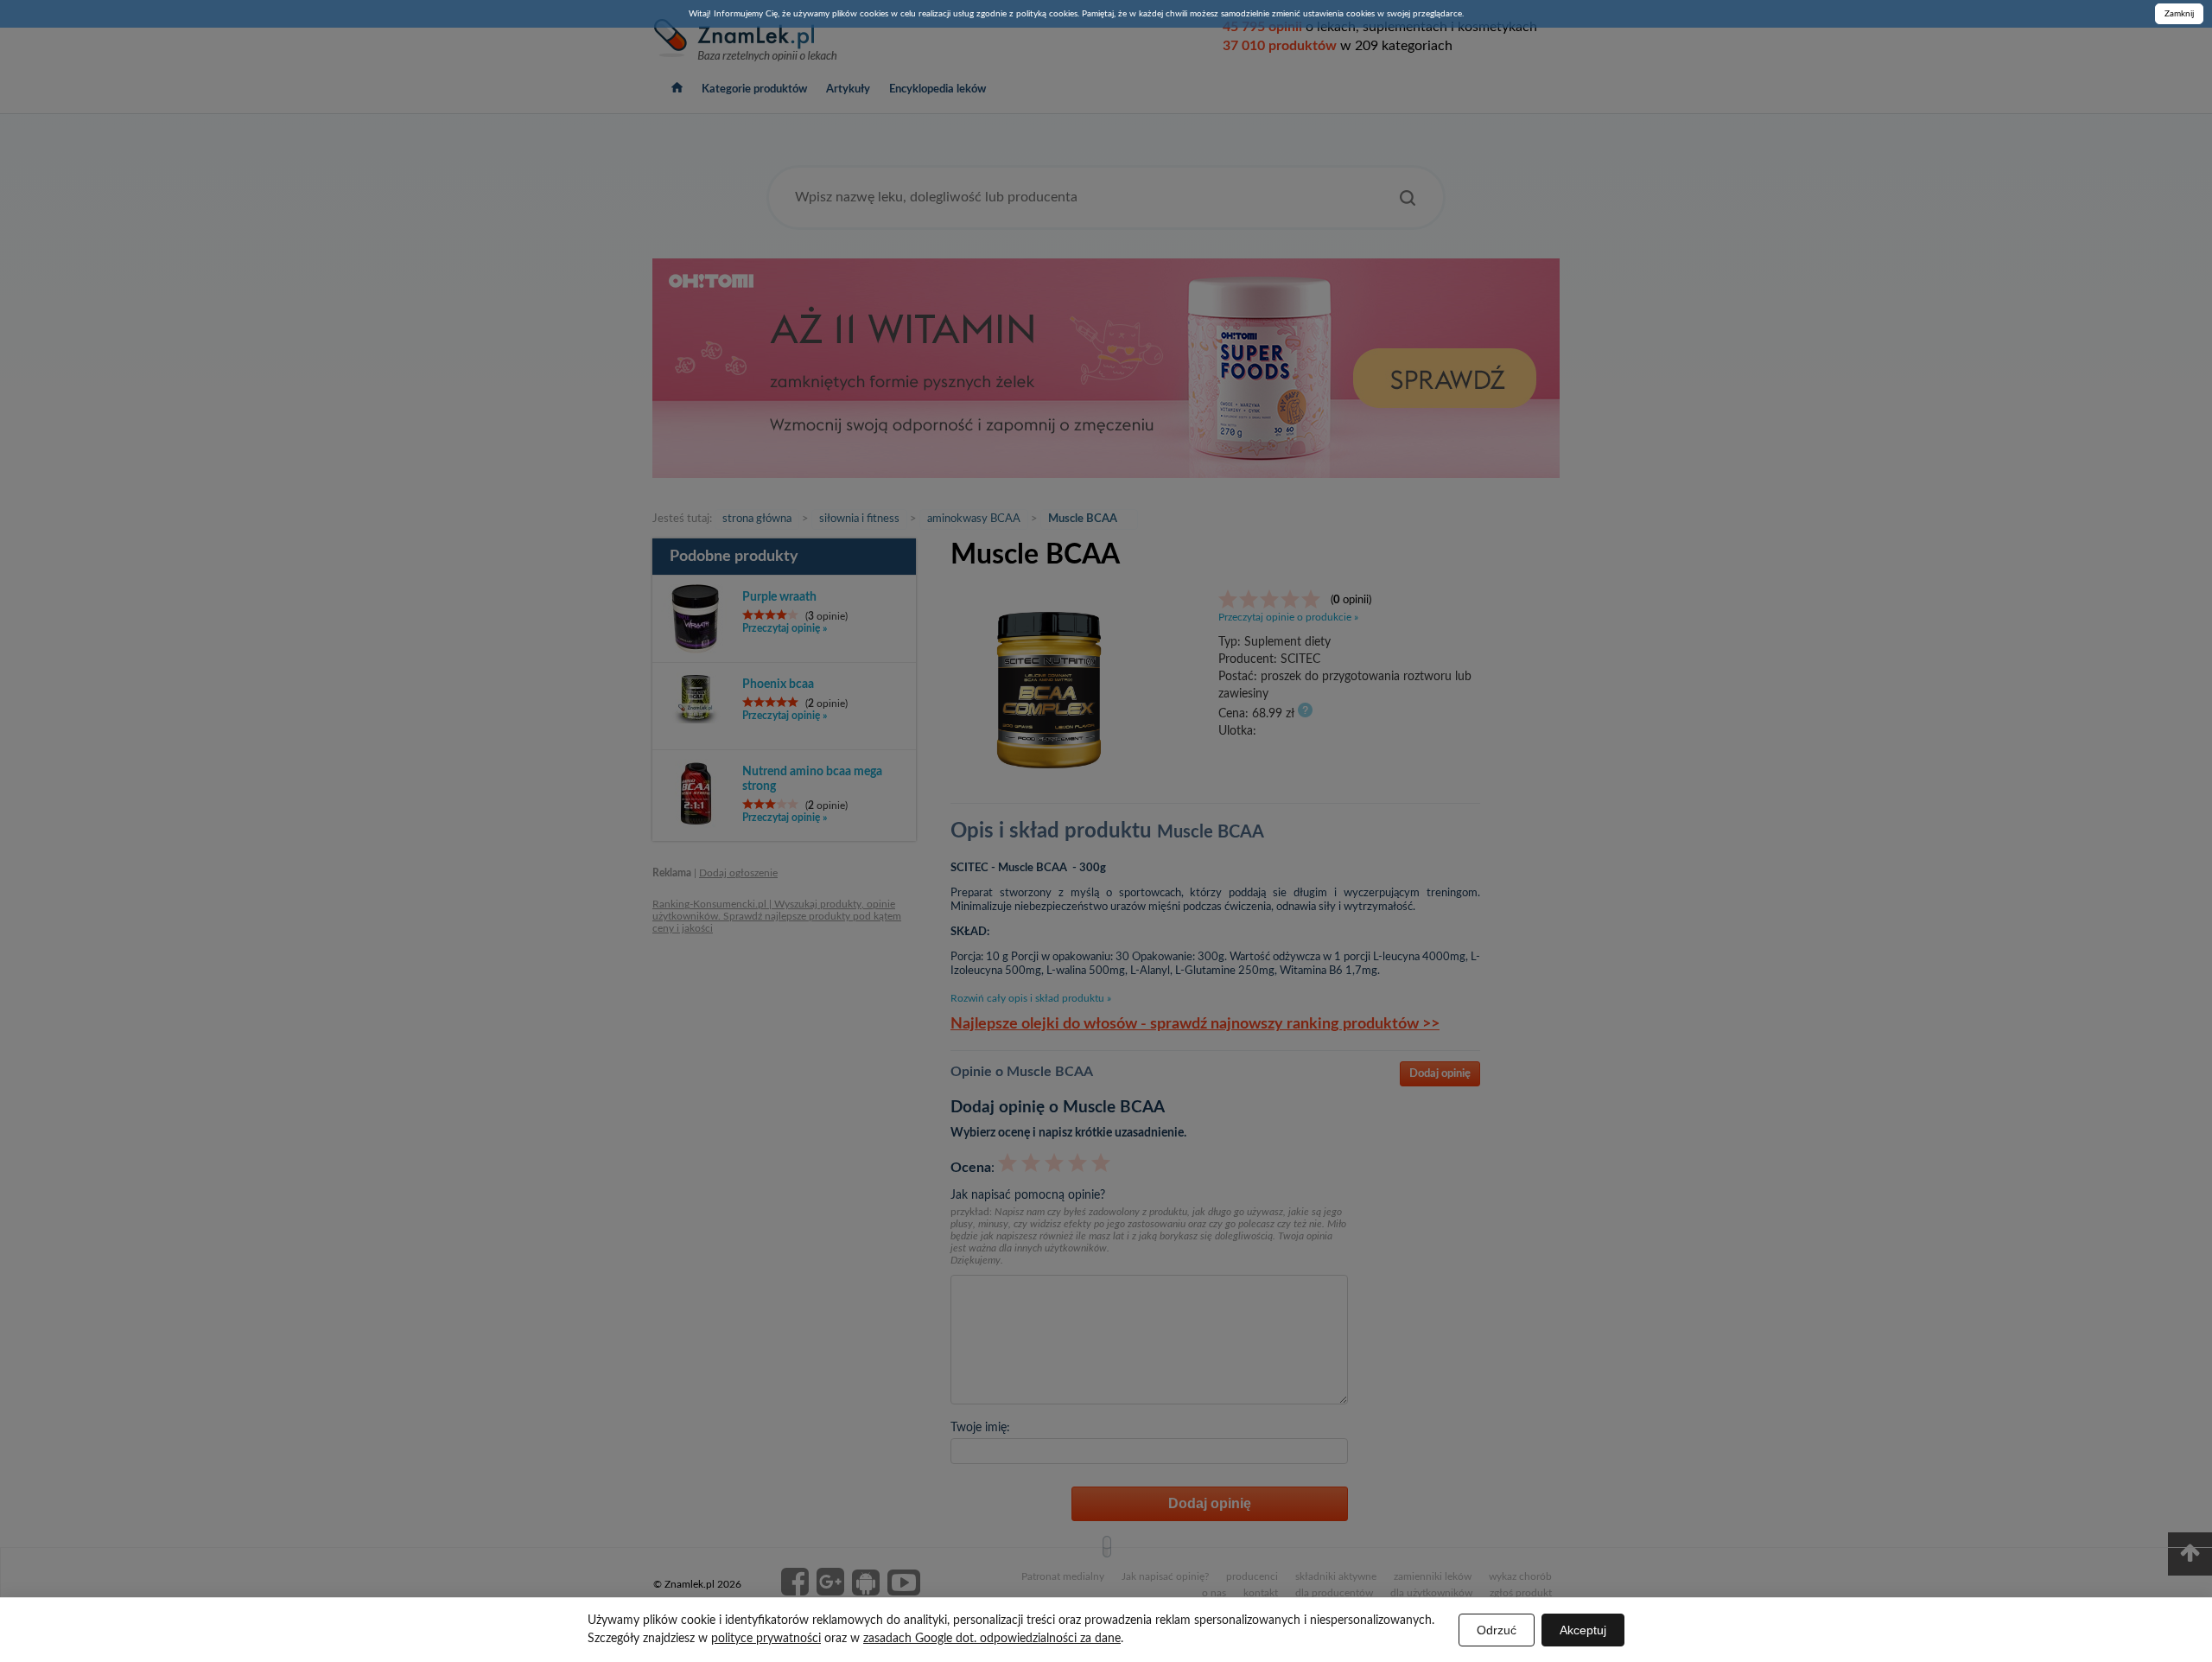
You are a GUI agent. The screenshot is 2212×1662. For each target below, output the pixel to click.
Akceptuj (1583, 1630)
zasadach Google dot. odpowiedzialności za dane (992, 1639)
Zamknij (2179, 14)
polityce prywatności (766, 1639)
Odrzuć (1497, 1630)
